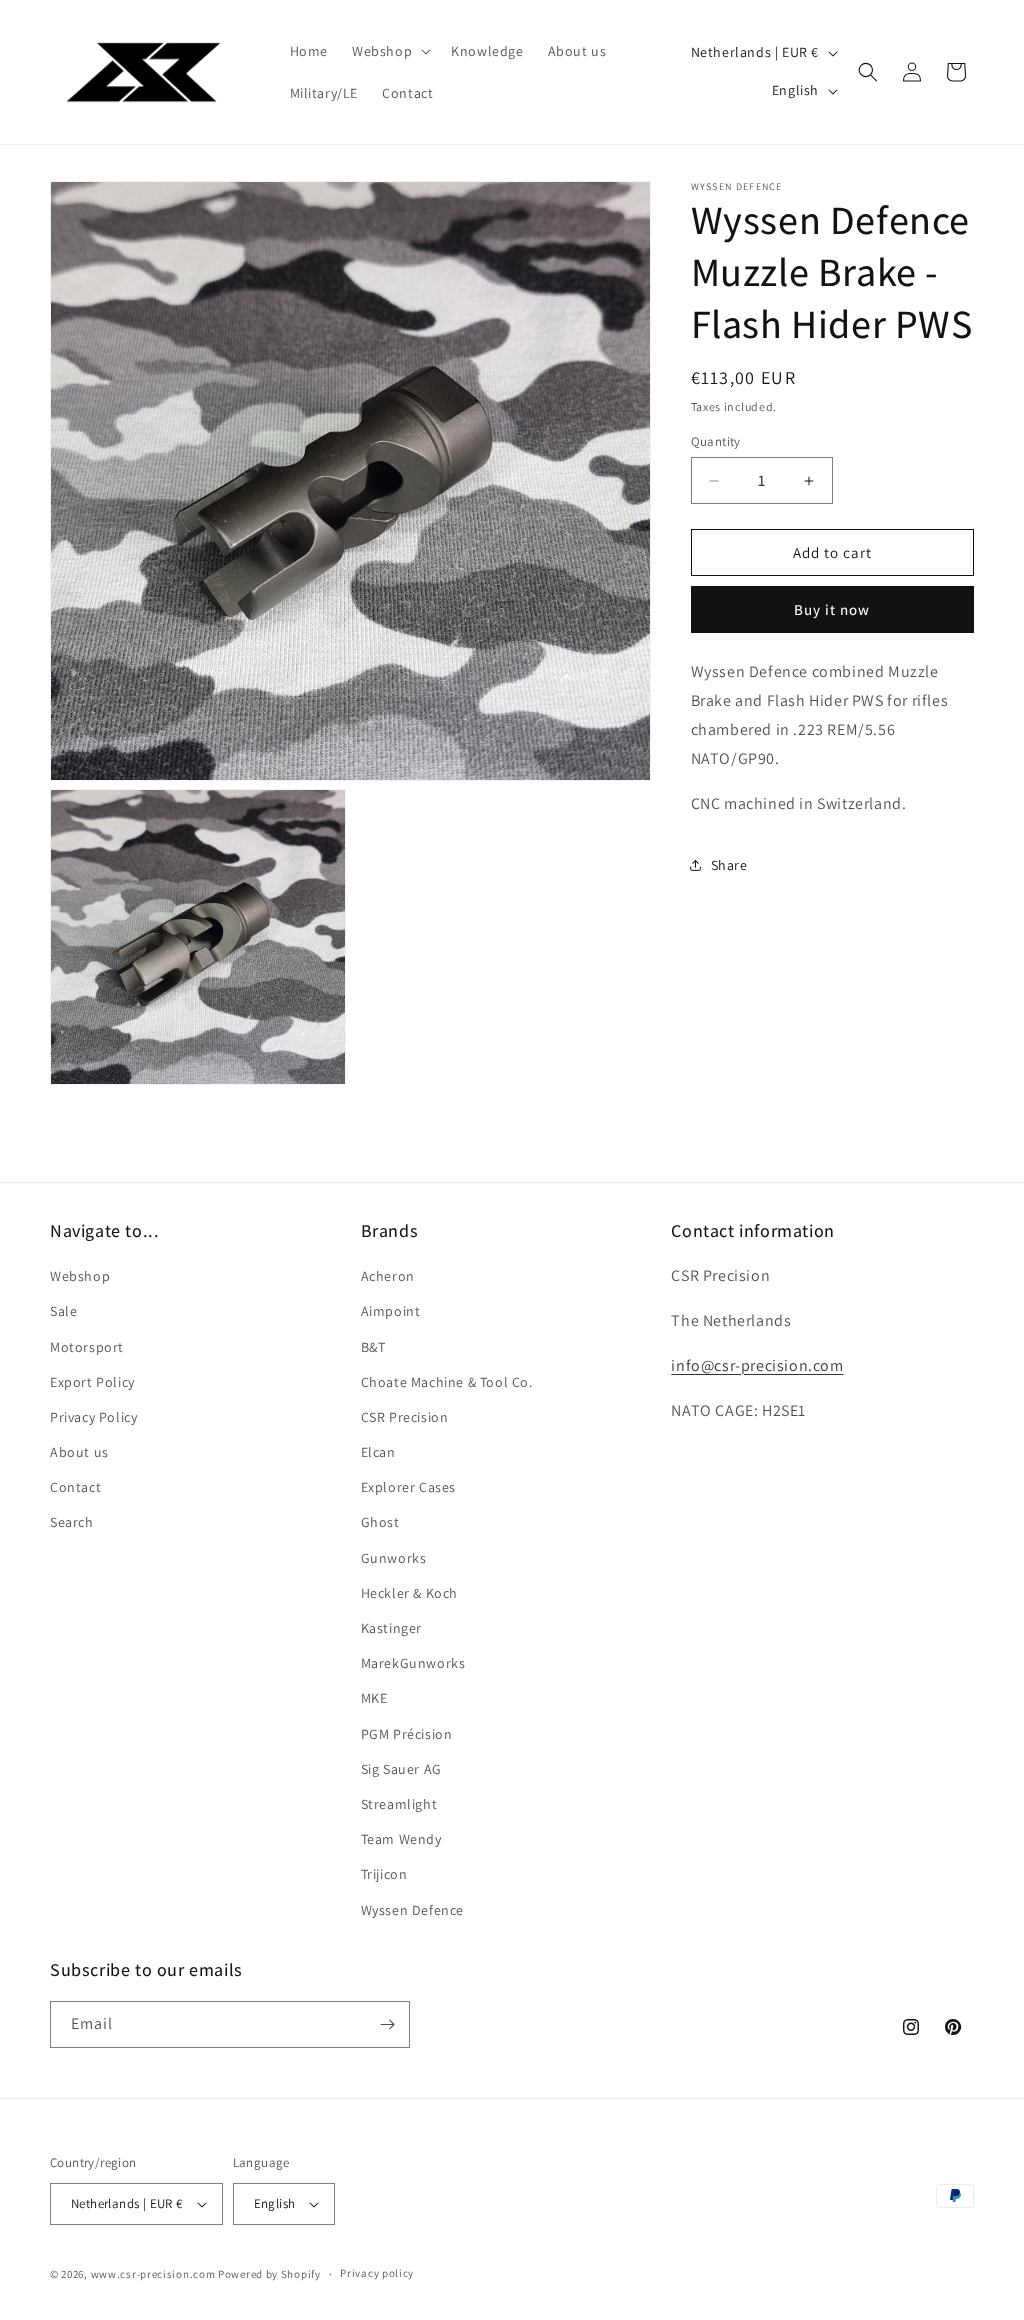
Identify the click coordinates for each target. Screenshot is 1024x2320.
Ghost (380, 1522)
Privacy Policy (93, 1417)
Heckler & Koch (409, 1593)
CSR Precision (405, 1417)
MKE (374, 1698)
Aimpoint (391, 1311)
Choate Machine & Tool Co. (447, 1382)
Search (72, 1522)
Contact (75, 1487)
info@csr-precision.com (757, 1365)
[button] (389, 51)
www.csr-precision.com (153, 2274)
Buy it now (832, 609)
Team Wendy (401, 1839)
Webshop (80, 1276)
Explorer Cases (408, 1487)
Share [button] (729, 865)
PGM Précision (407, 1734)
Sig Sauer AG (401, 1769)
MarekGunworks (413, 1663)
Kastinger (391, 1628)
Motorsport (87, 1347)
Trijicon (384, 1874)
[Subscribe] (387, 2024)
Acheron (388, 1276)
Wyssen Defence (412, 1910)
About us (79, 1452)
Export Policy (92, 1382)
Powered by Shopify (269, 2274)
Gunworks (394, 1558)
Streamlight (399, 1804)
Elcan (378, 1452)
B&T (373, 1347)
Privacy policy (377, 2273)
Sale (63, 1311)
